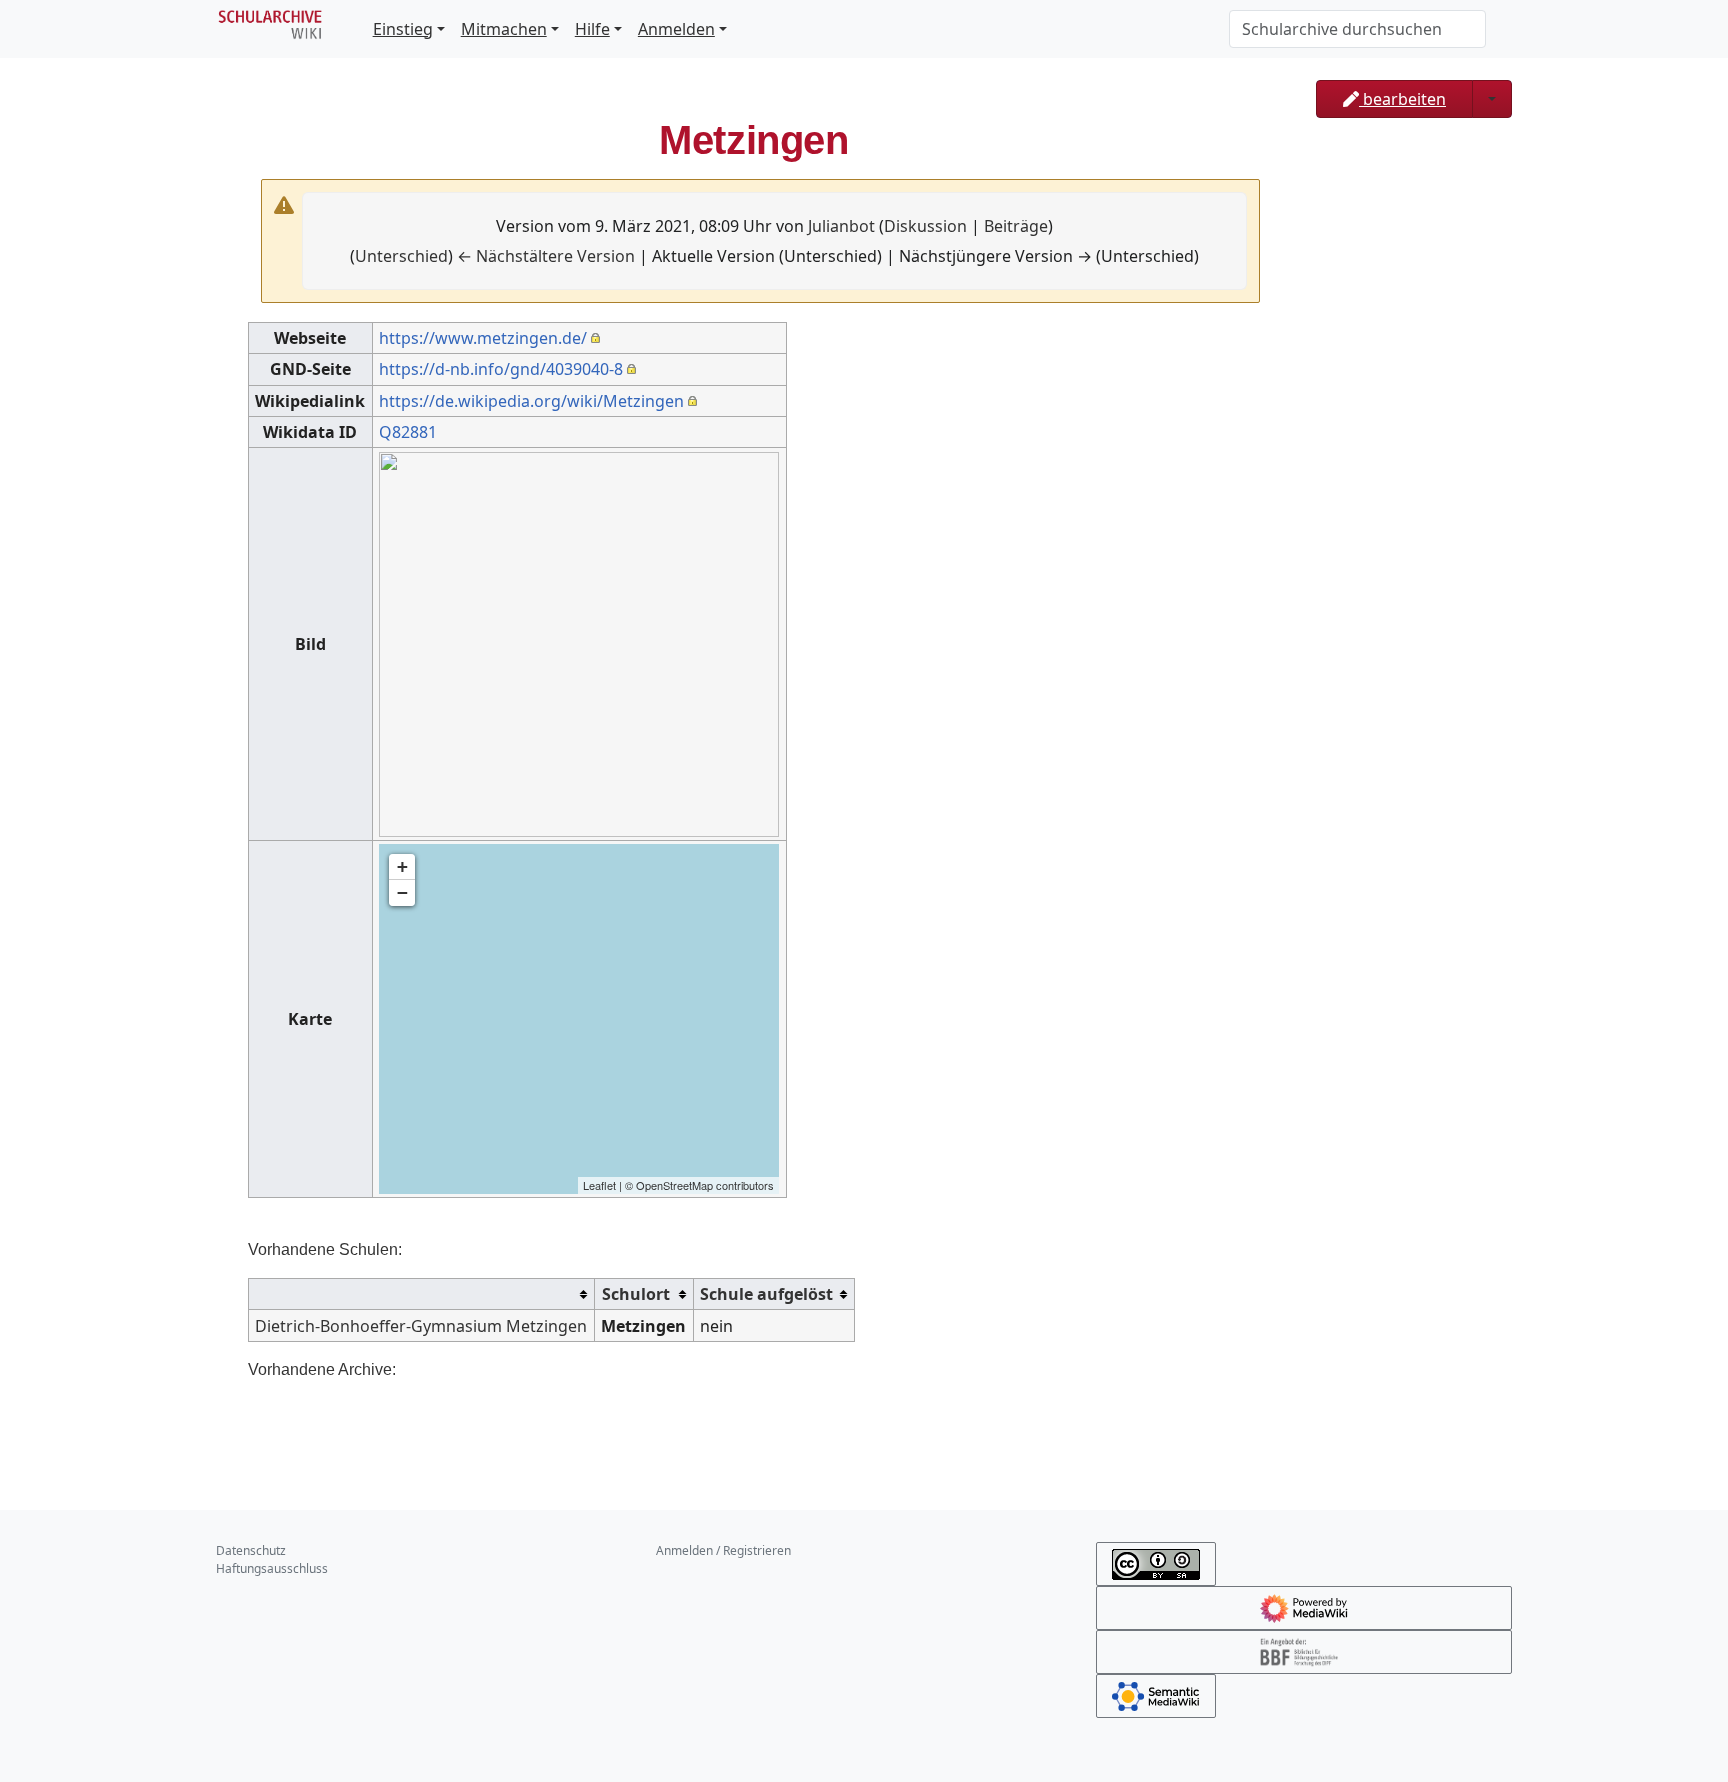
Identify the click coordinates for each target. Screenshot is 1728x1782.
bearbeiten (1402, 99)
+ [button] (402, 866)
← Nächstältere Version (546, 256)
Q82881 (408, 432)
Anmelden (676, 29)
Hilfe (592, 29)
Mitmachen (504, 29)
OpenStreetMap (674, 1185)
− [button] (402, 892)
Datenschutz (251, 1550)
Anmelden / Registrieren (723, 1550)
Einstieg (403, 29)
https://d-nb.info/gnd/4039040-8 (501, 369)
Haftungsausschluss (272, 1568)
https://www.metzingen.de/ (483, 338)
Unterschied (401, 256)
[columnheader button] (422, 1294)
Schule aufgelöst (766, 1294)
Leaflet (599, 1185)
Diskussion (925, 226)
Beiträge (1016, 226)
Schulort (636, 1294)
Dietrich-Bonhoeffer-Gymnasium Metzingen (421, 1326)
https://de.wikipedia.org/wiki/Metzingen (531, 401)
